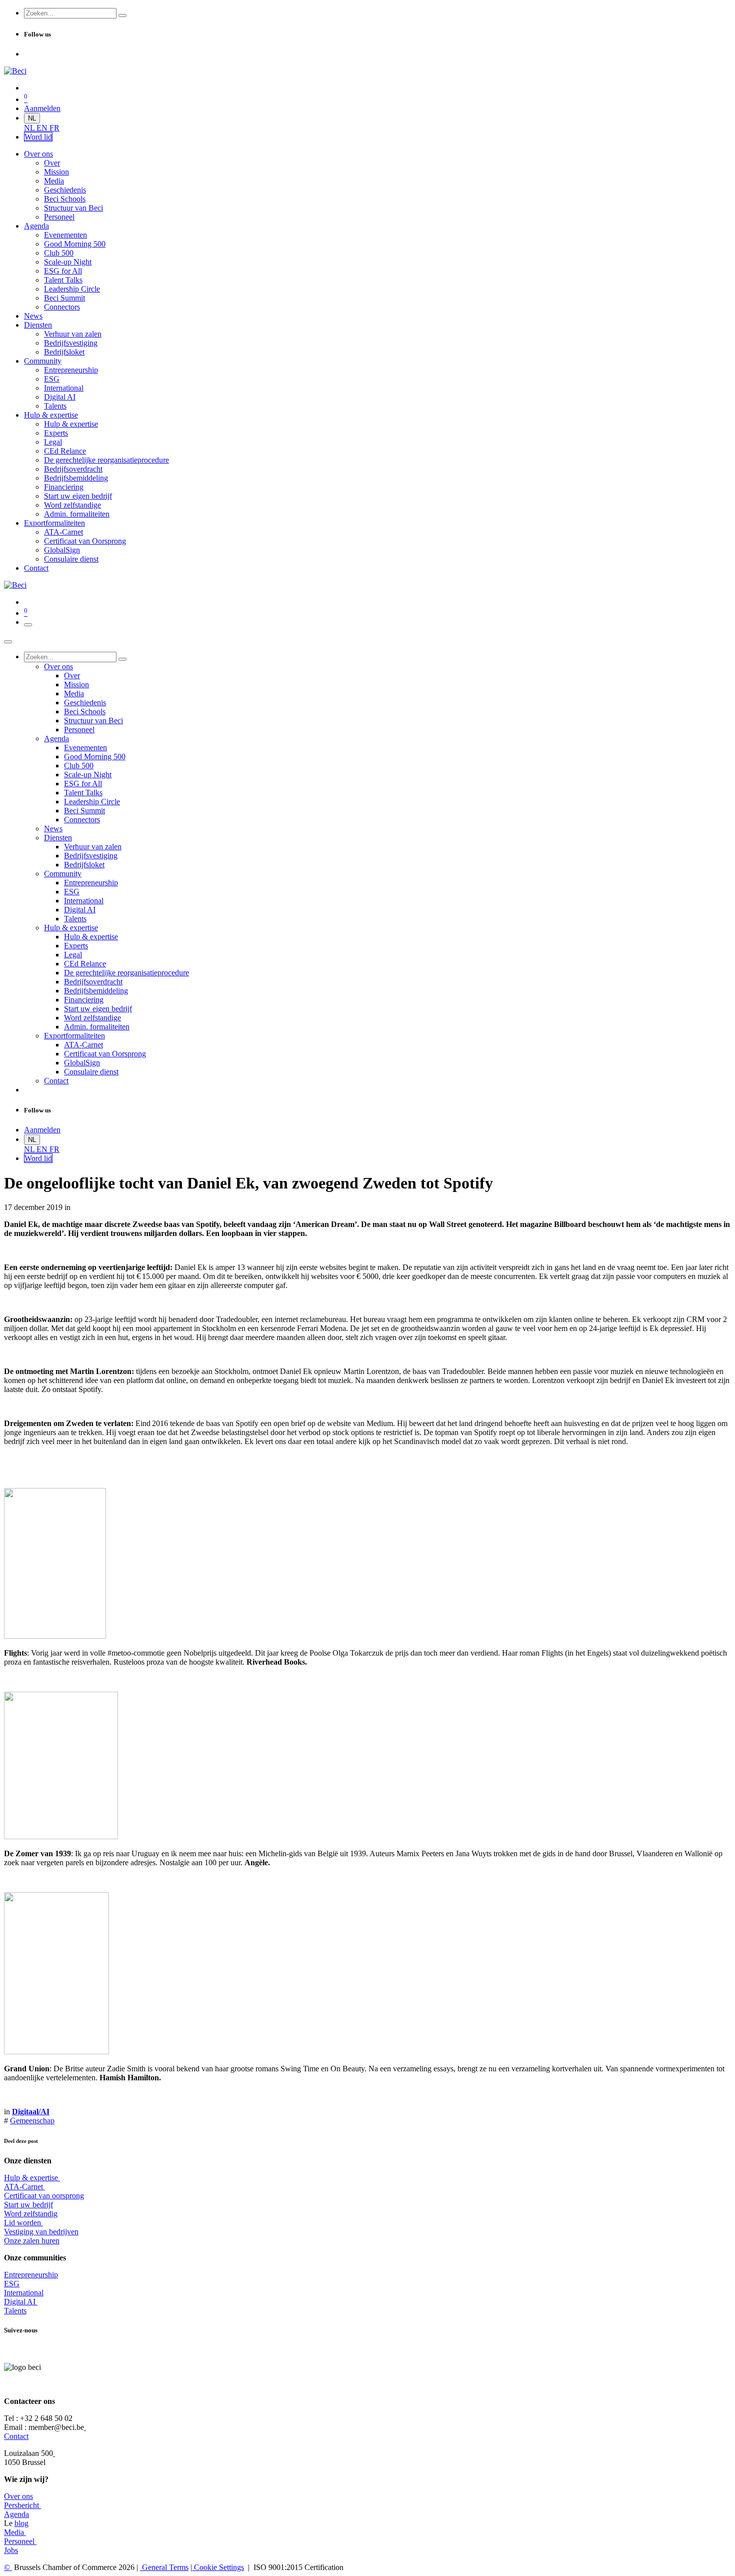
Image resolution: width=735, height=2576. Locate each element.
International (24, 2293)
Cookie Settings (218, 2567)
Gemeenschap (32, 2121)
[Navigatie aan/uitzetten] (28, 625)
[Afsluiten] (8, 642)
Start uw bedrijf (28, 2205)
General (164, 2567)
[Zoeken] (122, 16)
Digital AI (20, 2302)
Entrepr (31, 2275)
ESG (12, 2284)
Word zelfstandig (31, 2214)
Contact (16, 2436)
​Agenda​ (16, 2514)
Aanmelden (42, 108)
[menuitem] (30, 128)
